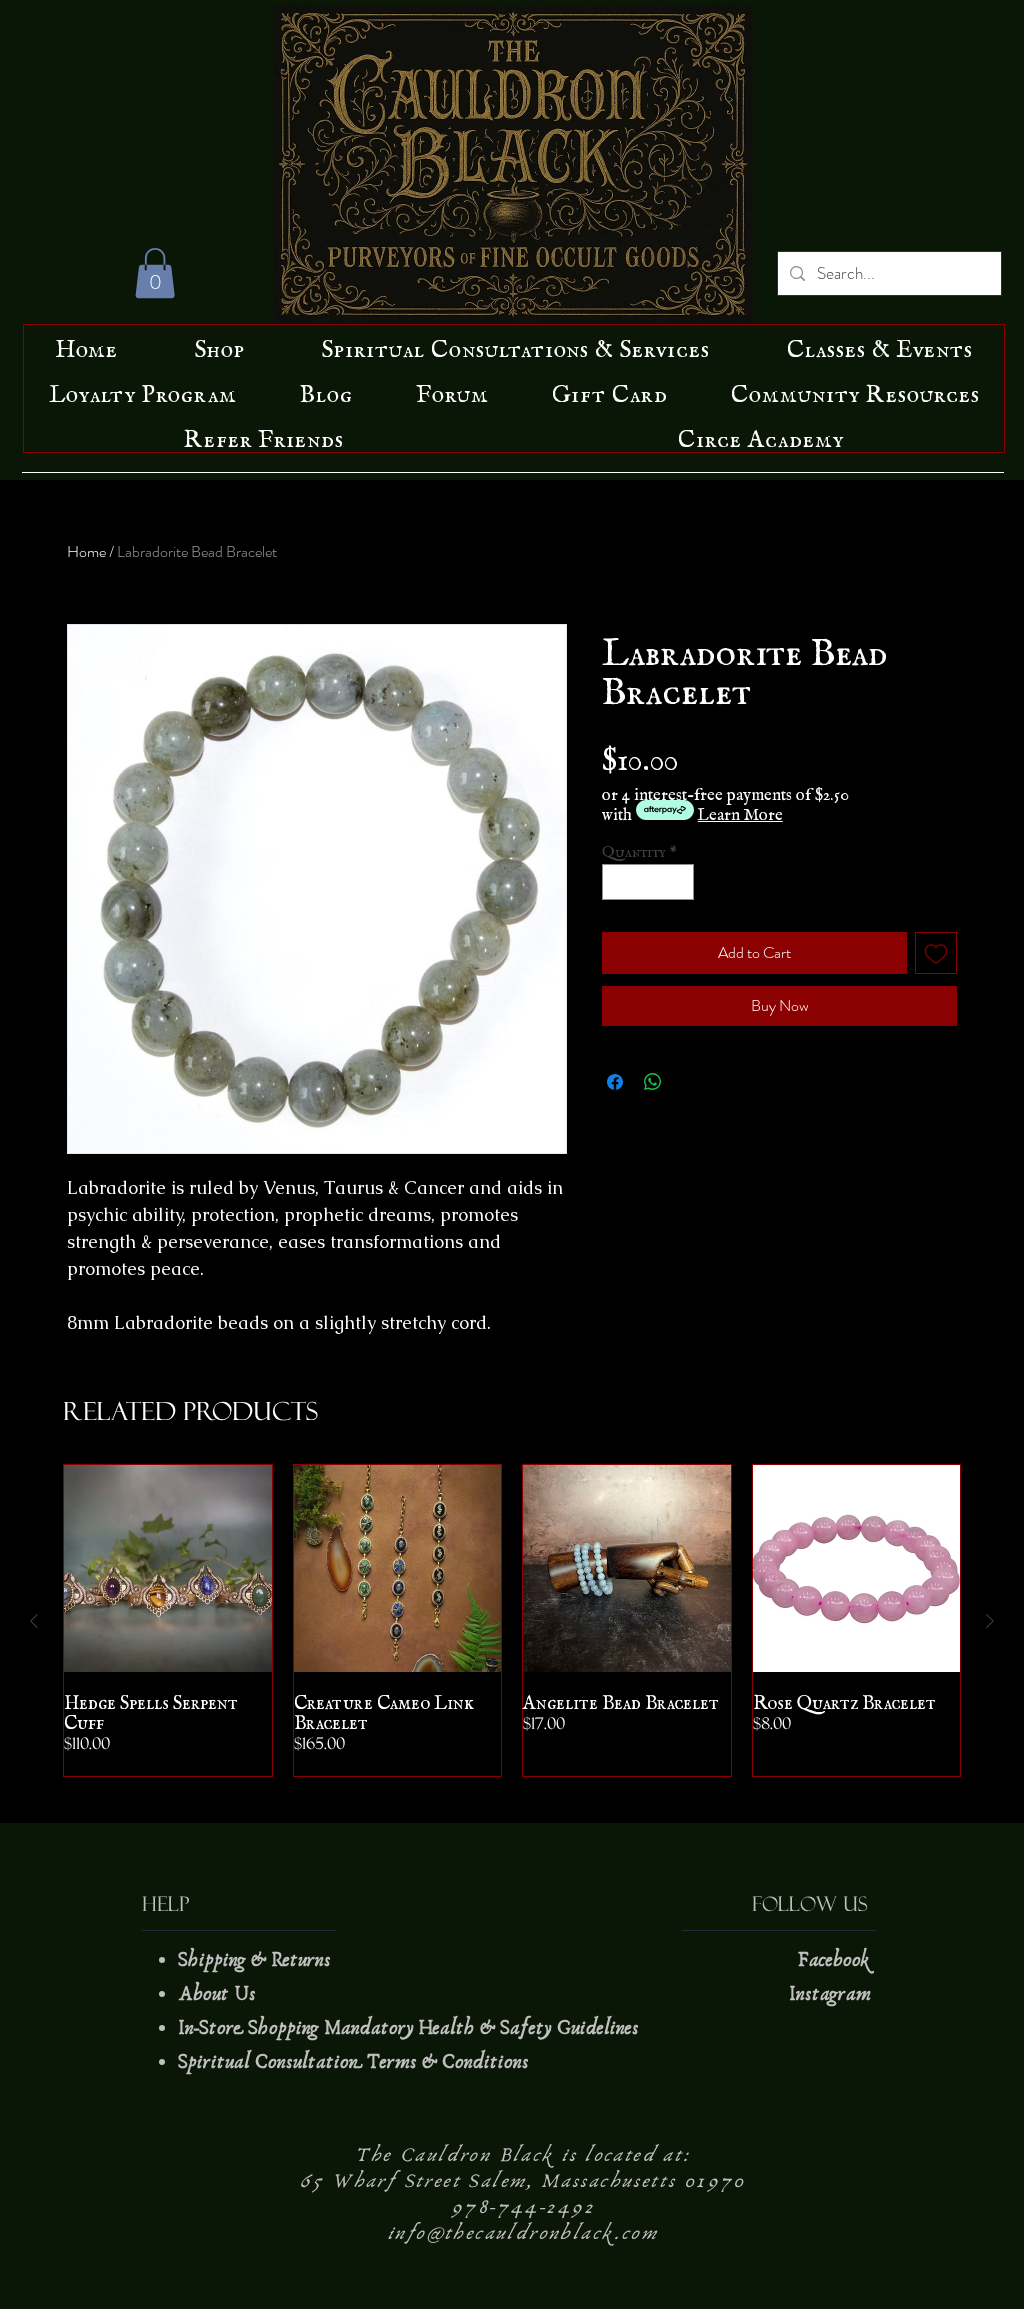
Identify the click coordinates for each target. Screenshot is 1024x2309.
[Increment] (680, 882)
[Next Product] (990, 1621)
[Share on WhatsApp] (653, 1082)
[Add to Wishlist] (936, 953)
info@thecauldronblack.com (523, 2233)
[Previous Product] (34, 1621)
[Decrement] (617, 882)
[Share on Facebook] (615, 1082)
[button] (155, 273)
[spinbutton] (648, 882)
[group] (512, 1621)
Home (86, 551)
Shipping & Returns (257, 1960)
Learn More (740, 810)
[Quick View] (168, 1569)
